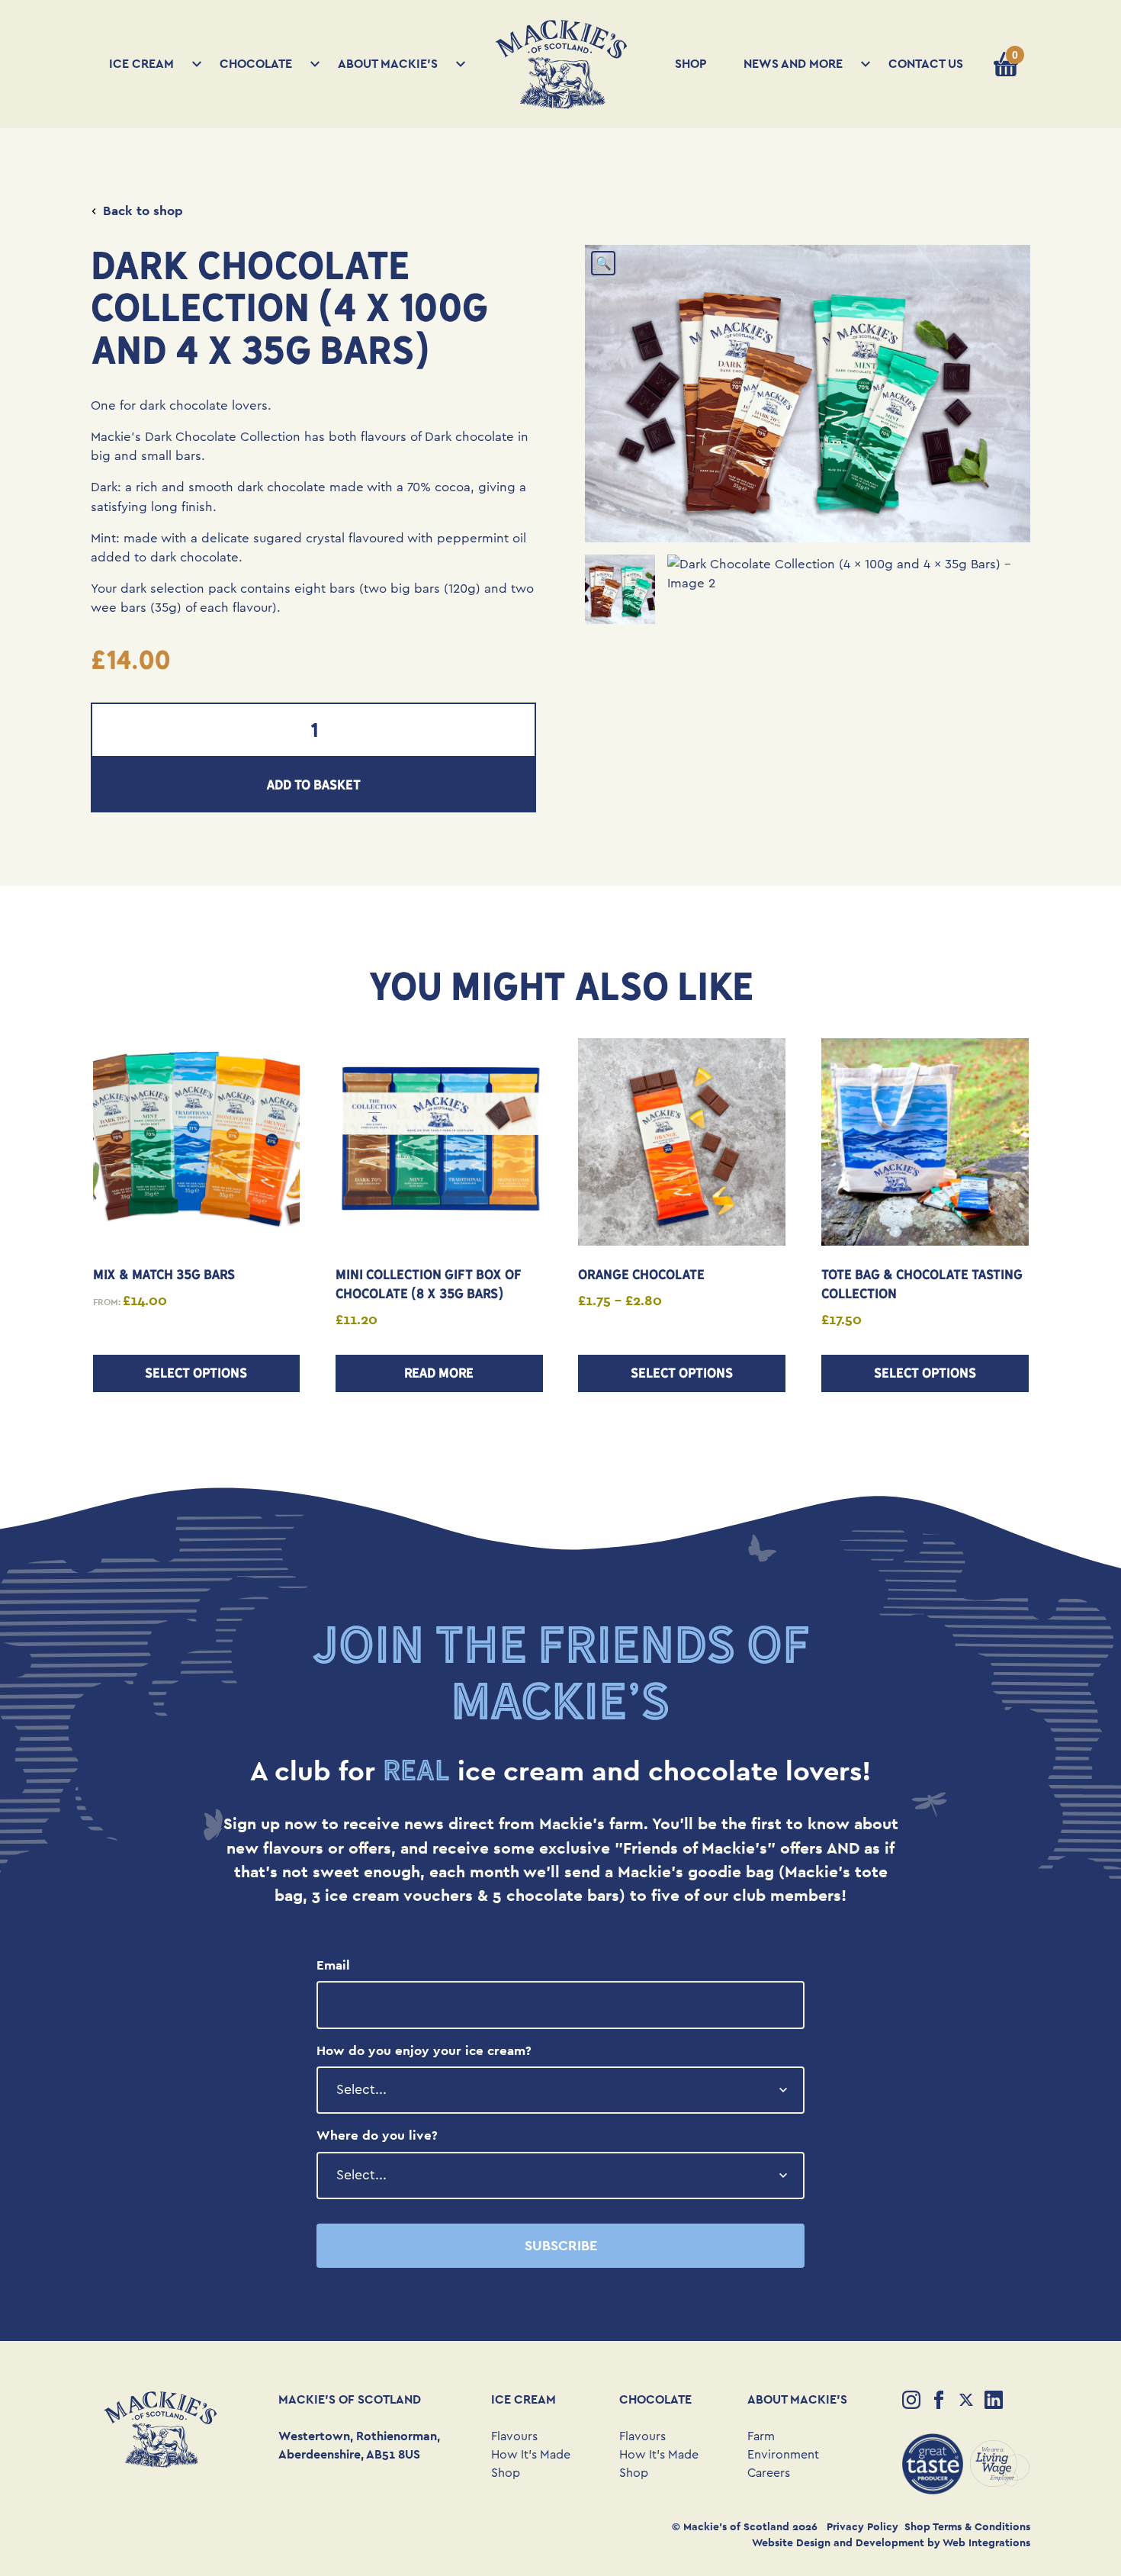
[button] (603, 263)
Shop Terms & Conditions (967, 2526)
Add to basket (313, 785)
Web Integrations (986, 2542)
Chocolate (256, 64)
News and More (793, 64)
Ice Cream (141, 64)
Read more (439, 1373)
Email (333, 1965)
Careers (769, 2473)
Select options (196, 1373)
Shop (691, 64)
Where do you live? (377, 2135)
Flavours (514, 2436)
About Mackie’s (388, 64)
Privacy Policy (862, 2526)
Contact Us (926, 64)
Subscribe (561, 2245)
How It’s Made (531, 2455)
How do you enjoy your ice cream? (424, 2050)
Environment (783, 2455)
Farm (761, 2436)
